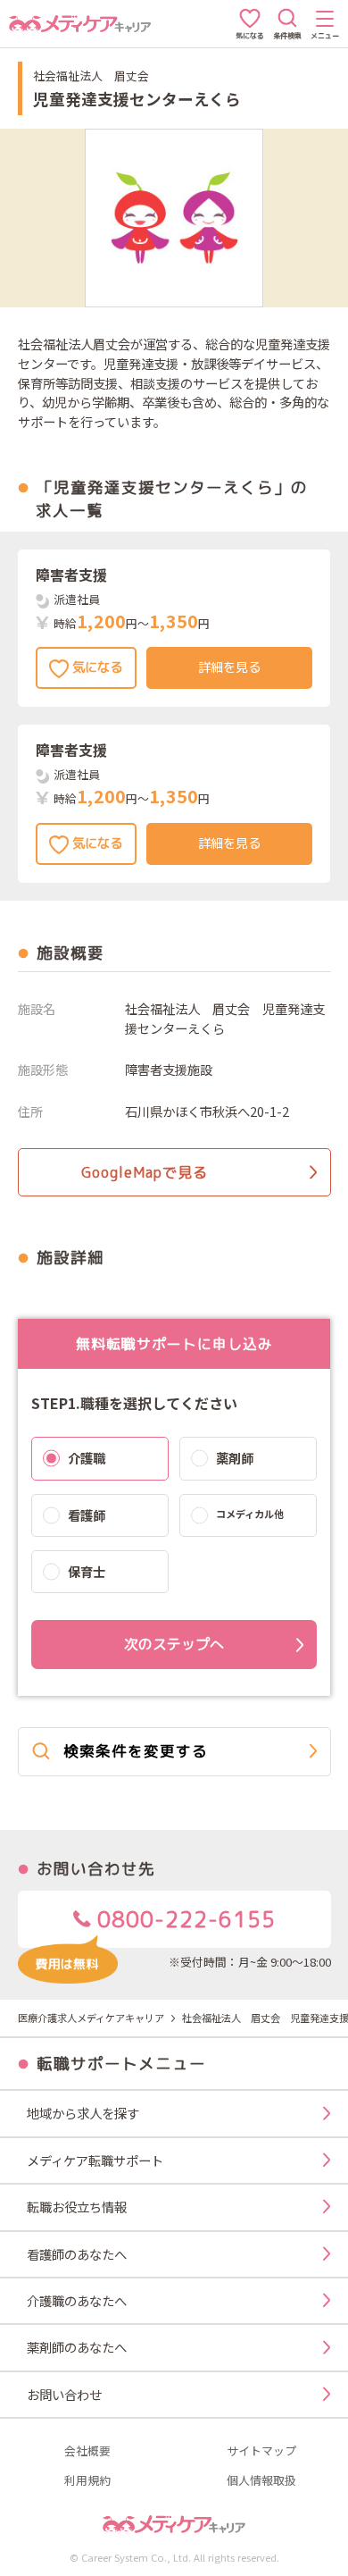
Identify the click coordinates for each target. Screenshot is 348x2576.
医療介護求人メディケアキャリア (91, 2018)
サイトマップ (261, 2451)
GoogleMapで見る (145, 1172)
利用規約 (87, 2481)
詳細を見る (229, 667)
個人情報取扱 (261, 2481)
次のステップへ (174, 1644)
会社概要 (87, 2451)
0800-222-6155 (183, 1919)
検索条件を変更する (136, 1751)
